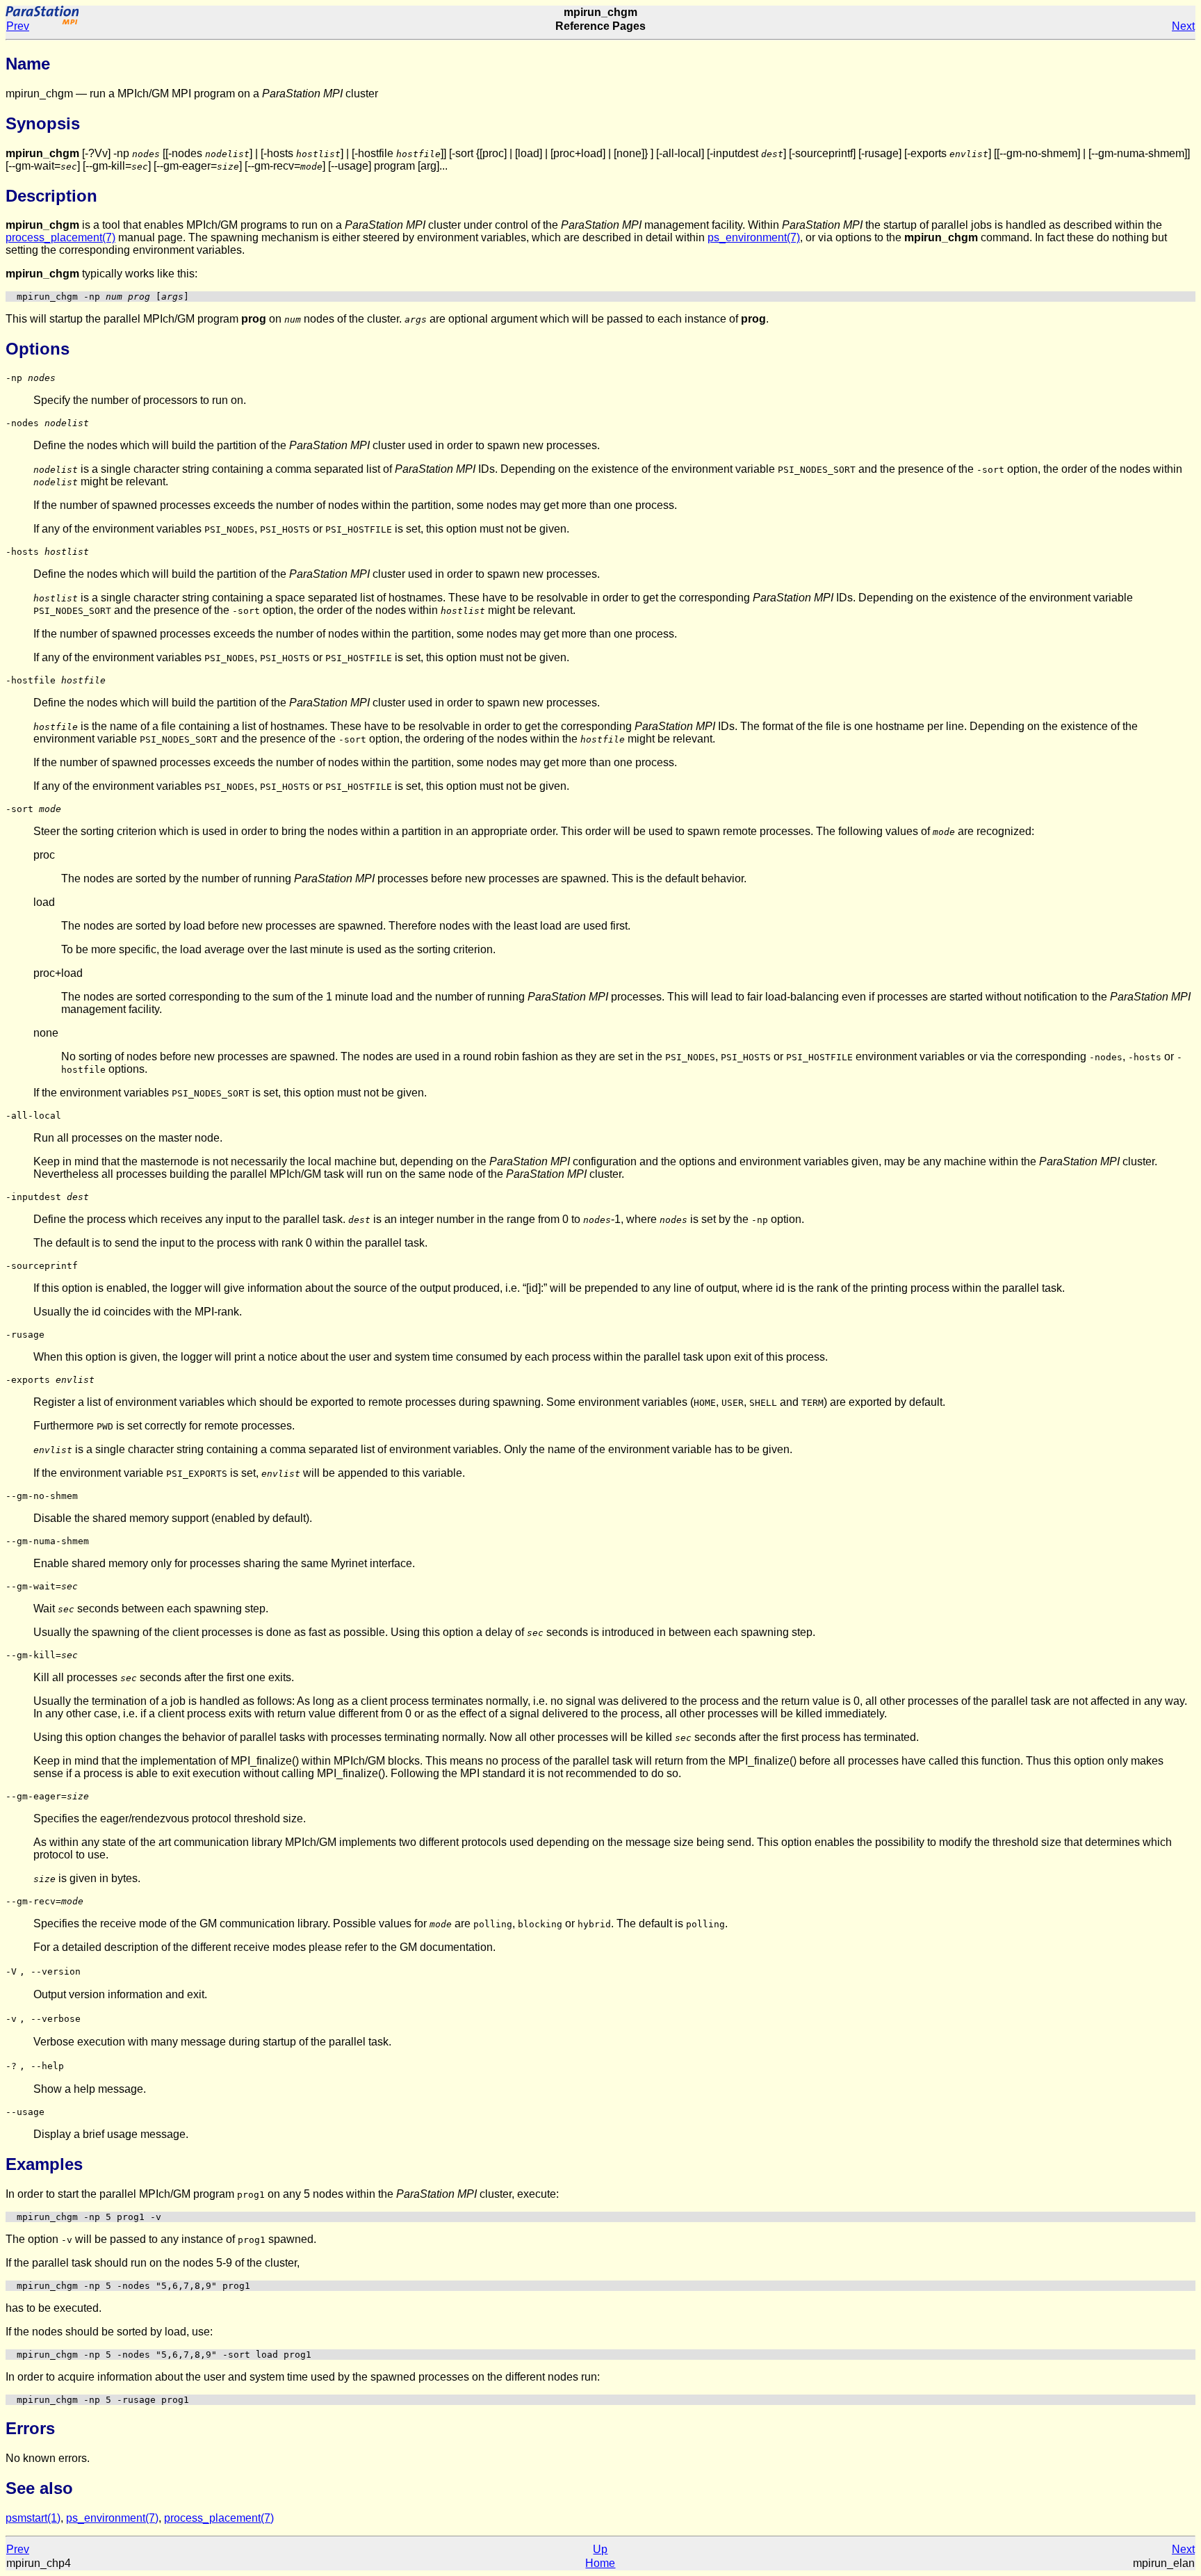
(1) (33, 2518)
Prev (18, 26)
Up (600, 2549)
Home (600, 2563)
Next (1183, 26)
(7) (60, 237)
